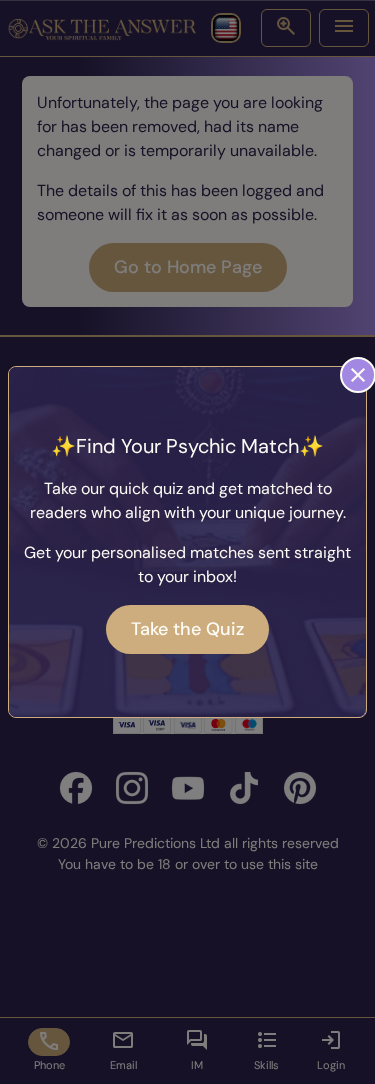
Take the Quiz (187, 629)
